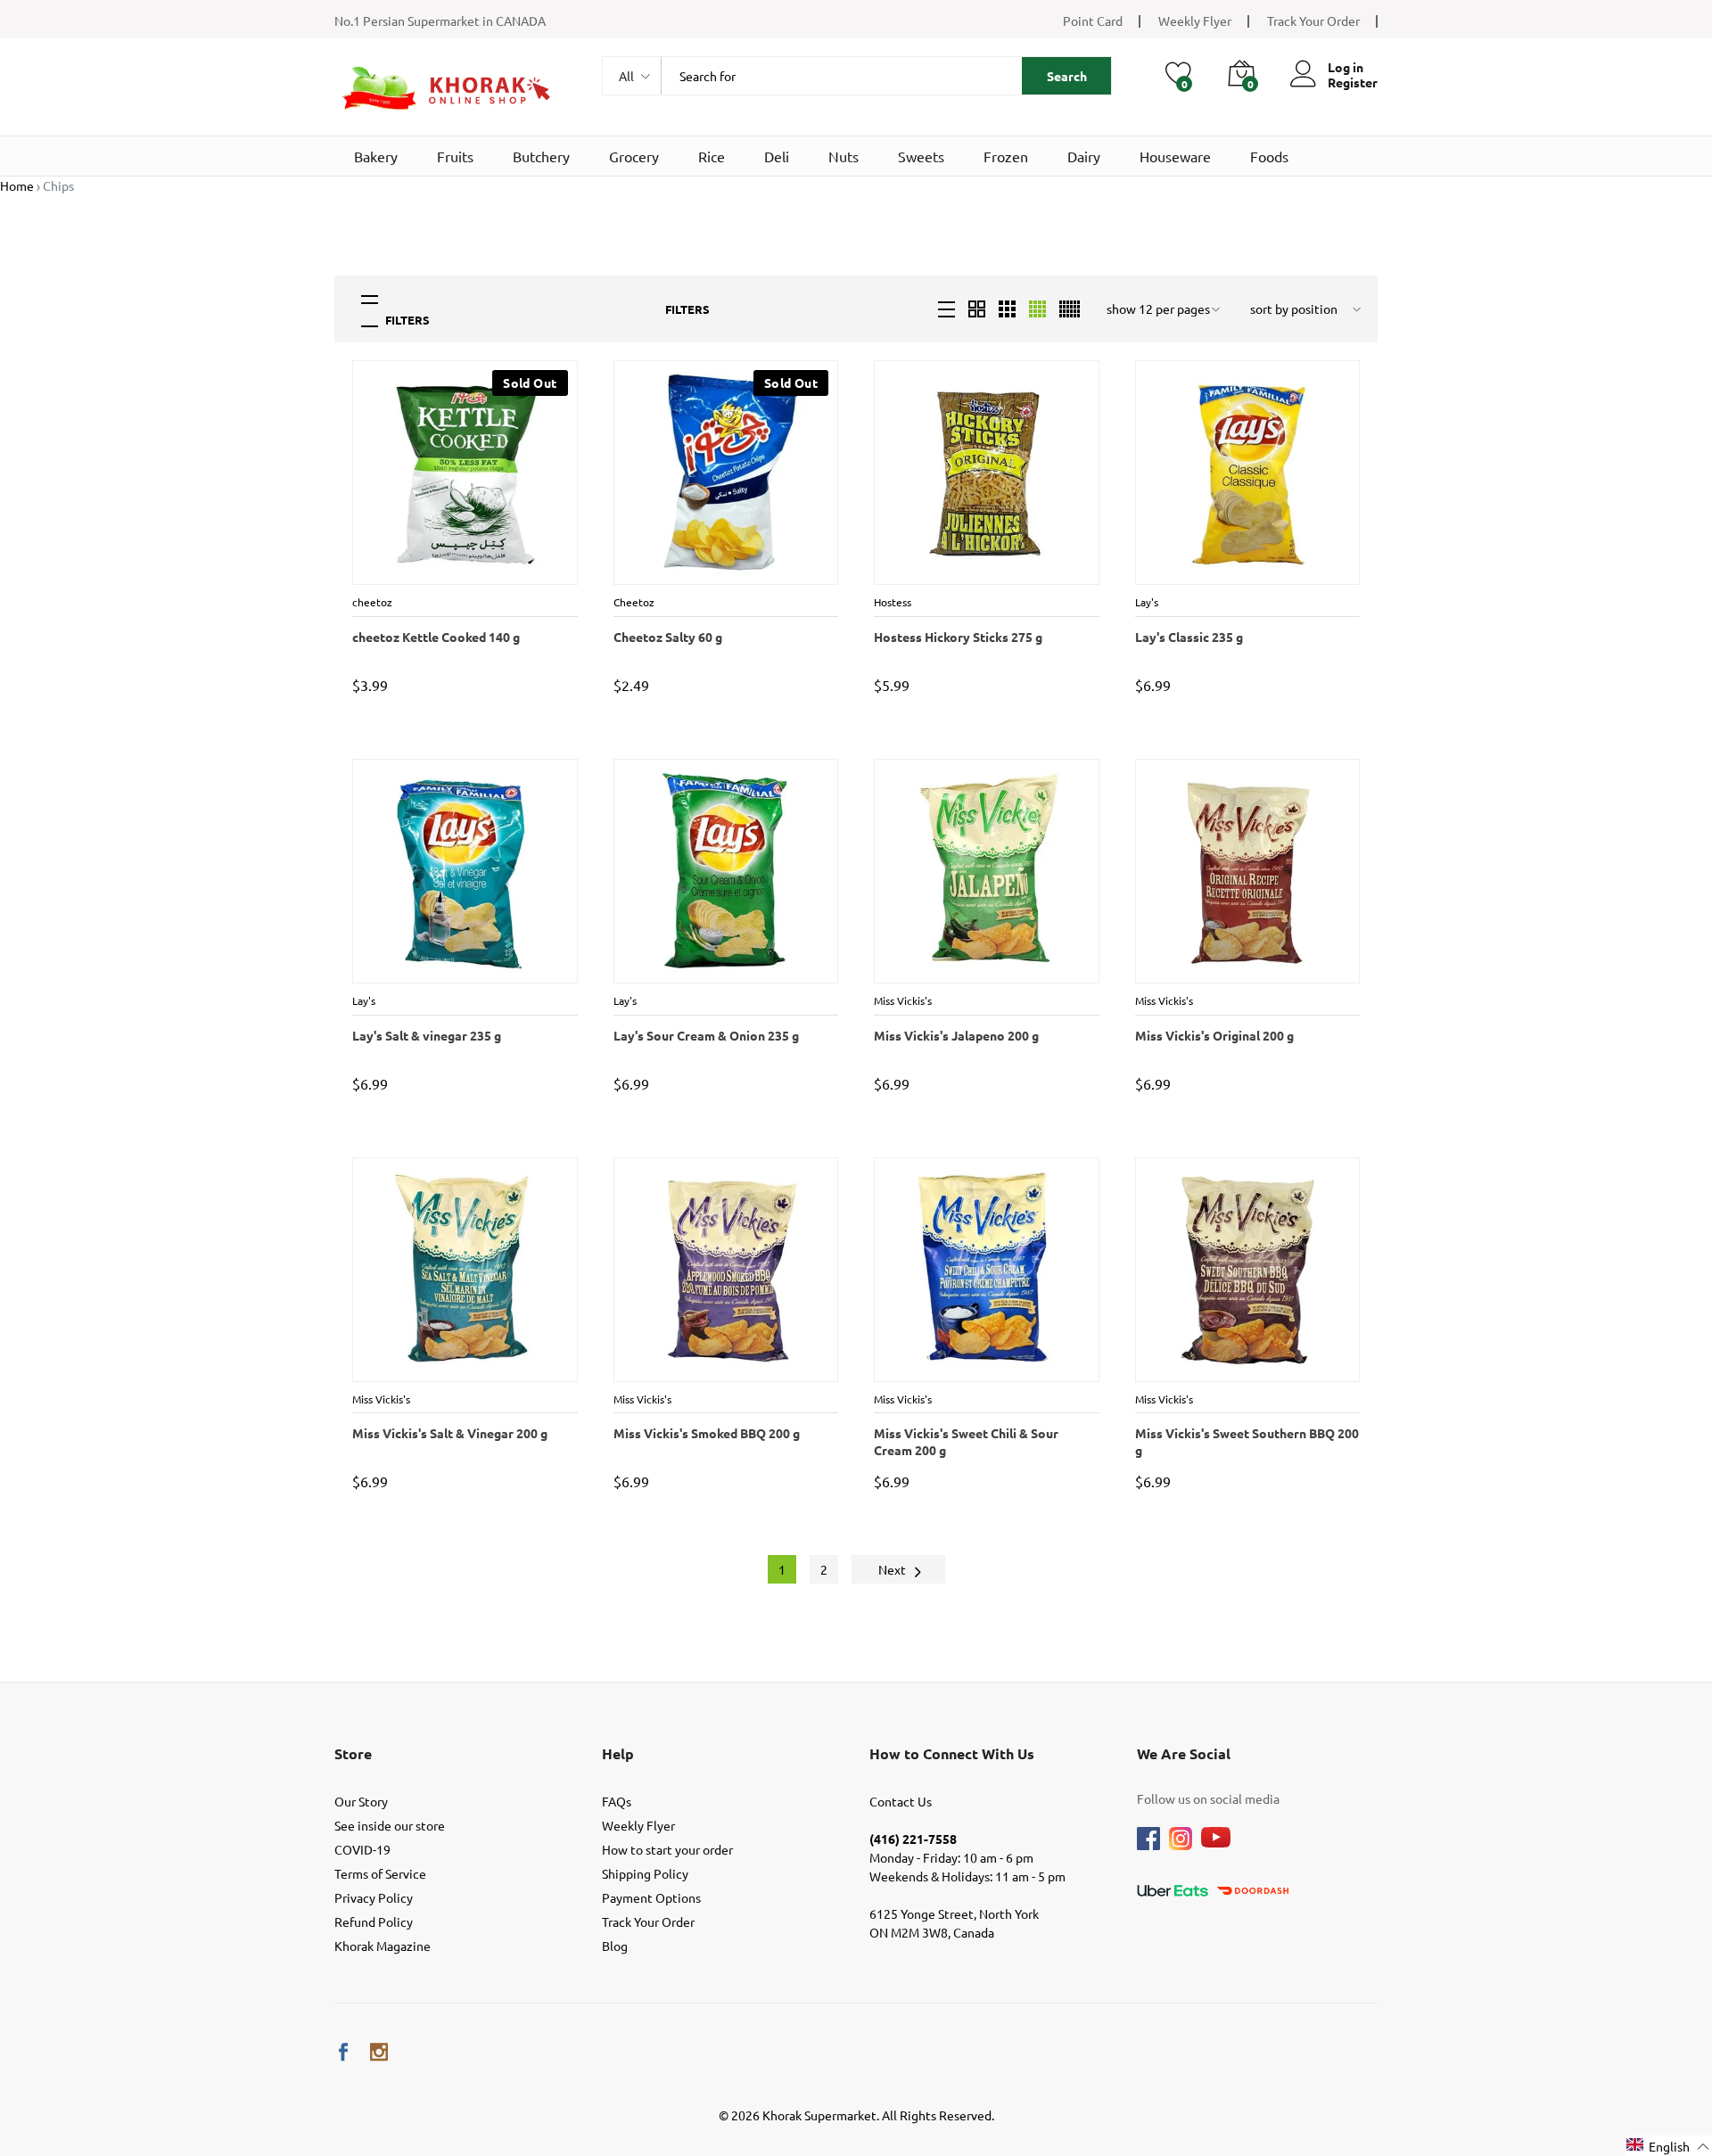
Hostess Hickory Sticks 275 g (957, 637)
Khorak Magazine (383, 1946)
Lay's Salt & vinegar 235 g (426, 1035)
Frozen (1006, 156)
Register (1353, 82)
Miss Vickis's (905, 1000)
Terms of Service (380, 1873)
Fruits (455, 156)
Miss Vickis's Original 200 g (1214, 1035)
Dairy (1084, 156)
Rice (712, 156)
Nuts (844, 156)
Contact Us (901, 1801)
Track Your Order (1313, 21)
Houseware (1175, 156)
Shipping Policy (645, 1873)
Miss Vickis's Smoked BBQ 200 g (706, 1433)
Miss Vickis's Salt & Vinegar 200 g (449, 1433)
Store (353, 1753)
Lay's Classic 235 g (1188, 637)
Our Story (361, 1801)
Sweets (921, 156)
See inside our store (390, 1825)
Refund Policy (374, 1921)
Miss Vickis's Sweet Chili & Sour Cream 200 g (986, 1441)
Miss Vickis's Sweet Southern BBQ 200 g (1246, 1441)
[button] (1668, 2146)
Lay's (1147, 602)
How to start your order (667, 1849)
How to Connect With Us (952, 1753)
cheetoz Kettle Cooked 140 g (435, 637)
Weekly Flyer (1195, 21)
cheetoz (374, 602)
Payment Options (651, 1897)
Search (1067, 76)
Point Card (1093, 21)
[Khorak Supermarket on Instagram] (379, 2052)
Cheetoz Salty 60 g (667, 637)
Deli (777, 156)
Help (618, 1753)
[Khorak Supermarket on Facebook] (343, 2052)
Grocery (634, 156)
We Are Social (1184, 1753)
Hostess (895, 602)
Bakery (376, 156)
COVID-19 (362, 1849)
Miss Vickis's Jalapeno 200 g (955, 1035)
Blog (615, 1946)
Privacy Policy (374, 1897)
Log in (1346, 67)
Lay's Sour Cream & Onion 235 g (705, 1035)
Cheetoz (636, 602)
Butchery (541, 156)
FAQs (617, 1801)
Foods (1269, 156)
